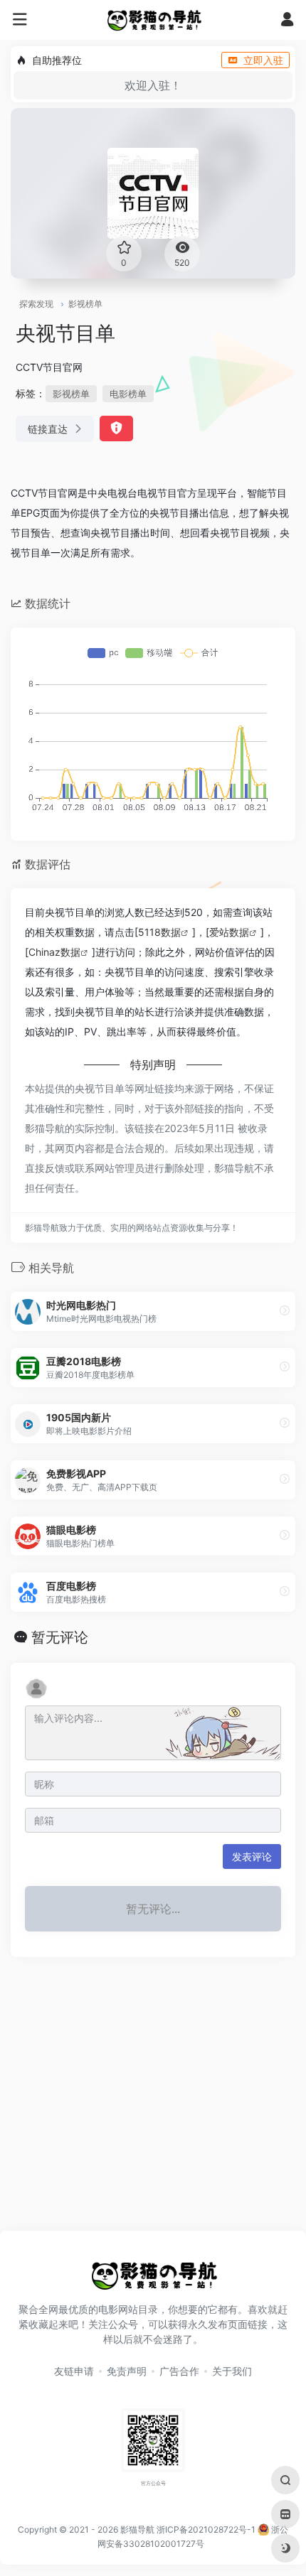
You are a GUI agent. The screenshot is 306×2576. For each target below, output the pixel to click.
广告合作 (179, 2371)
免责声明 (127, 2371)
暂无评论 (60, 1637)
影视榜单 (85, 304)
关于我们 (232, 2371)
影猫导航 (137, 2529)
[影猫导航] (153, 20)
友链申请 (74, 2371)
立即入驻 (263, 60)
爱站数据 (229, 932)
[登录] (287, 21)
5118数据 (159, 932)
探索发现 (36, 304)
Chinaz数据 (54, 952)
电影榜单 (128, 394)
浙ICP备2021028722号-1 (206, 2529)
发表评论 (252, 1856)
